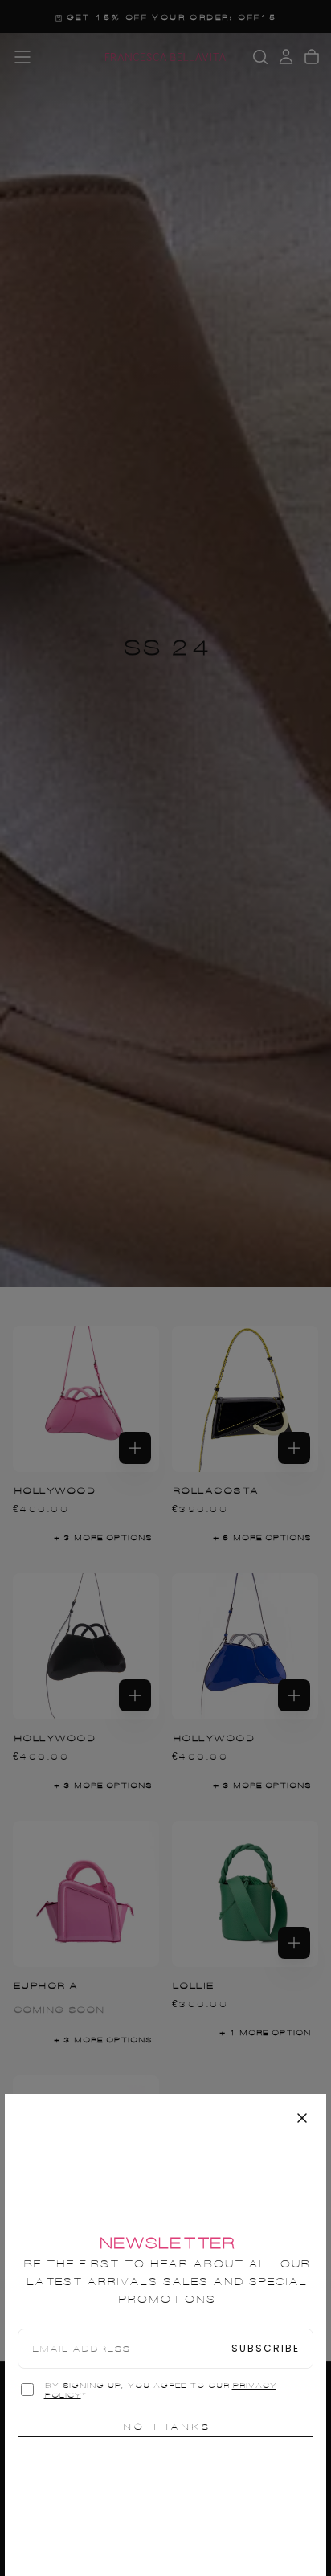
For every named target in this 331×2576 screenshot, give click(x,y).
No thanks (166, 2427)
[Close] (302, 2118)
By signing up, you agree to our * (160, 2390)
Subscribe (266, 2348)
